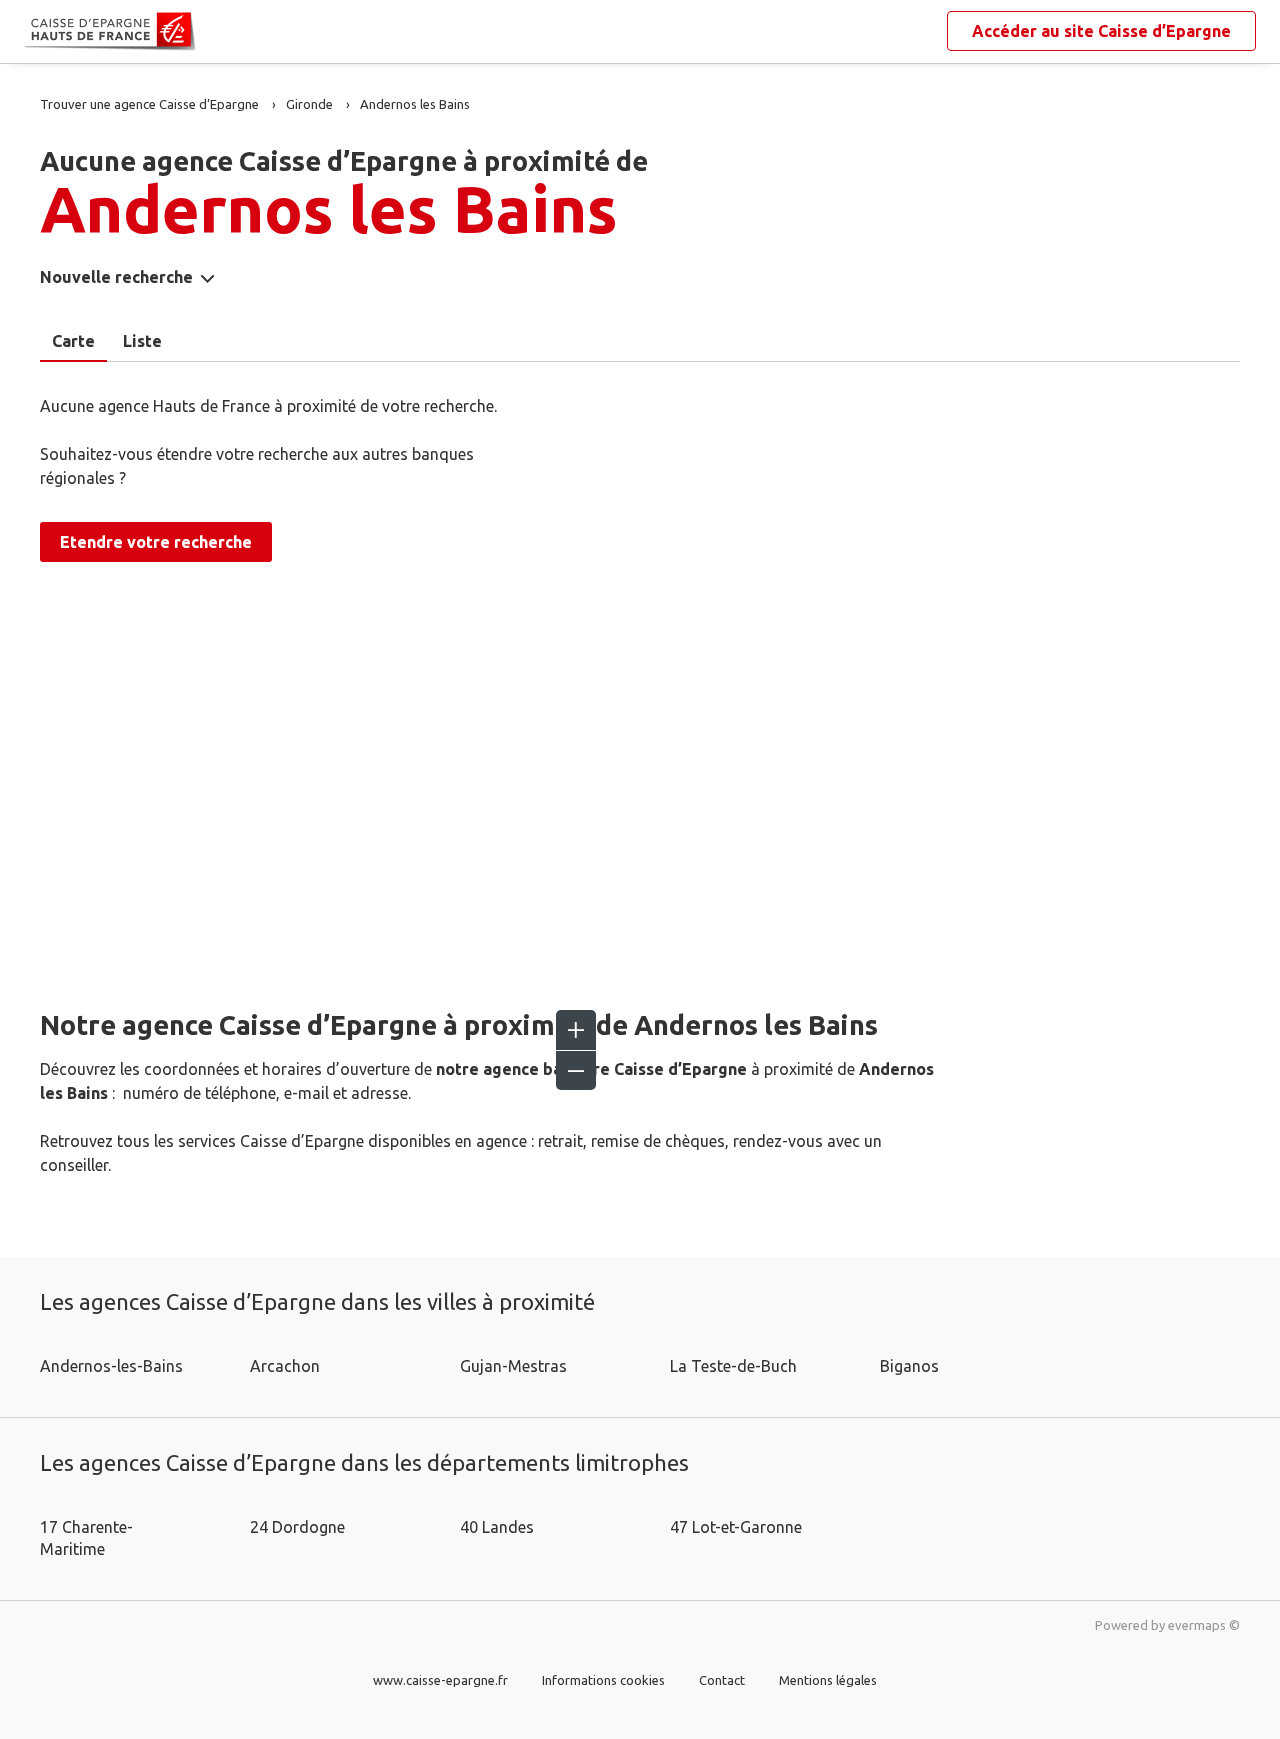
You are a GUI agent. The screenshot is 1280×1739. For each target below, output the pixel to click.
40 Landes (497, 1527)
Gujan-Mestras (513, 1366)
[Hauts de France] (40, 32)
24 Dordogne (297, 1527)
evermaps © (1204, 1625)
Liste (142, 341)
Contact (722, 1680)
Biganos (909, 1366)
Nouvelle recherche (116, 277)
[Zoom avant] (576, 1030)
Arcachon (285, 1366)
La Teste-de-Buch (733, 1366)
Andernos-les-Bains (111, 1366)
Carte (73, 341)
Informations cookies (603, 1680)
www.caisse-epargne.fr (440, 1680)
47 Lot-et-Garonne (736, 1527)
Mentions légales (828, 1680)
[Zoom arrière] (576, 1070)
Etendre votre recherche (156, 542)
